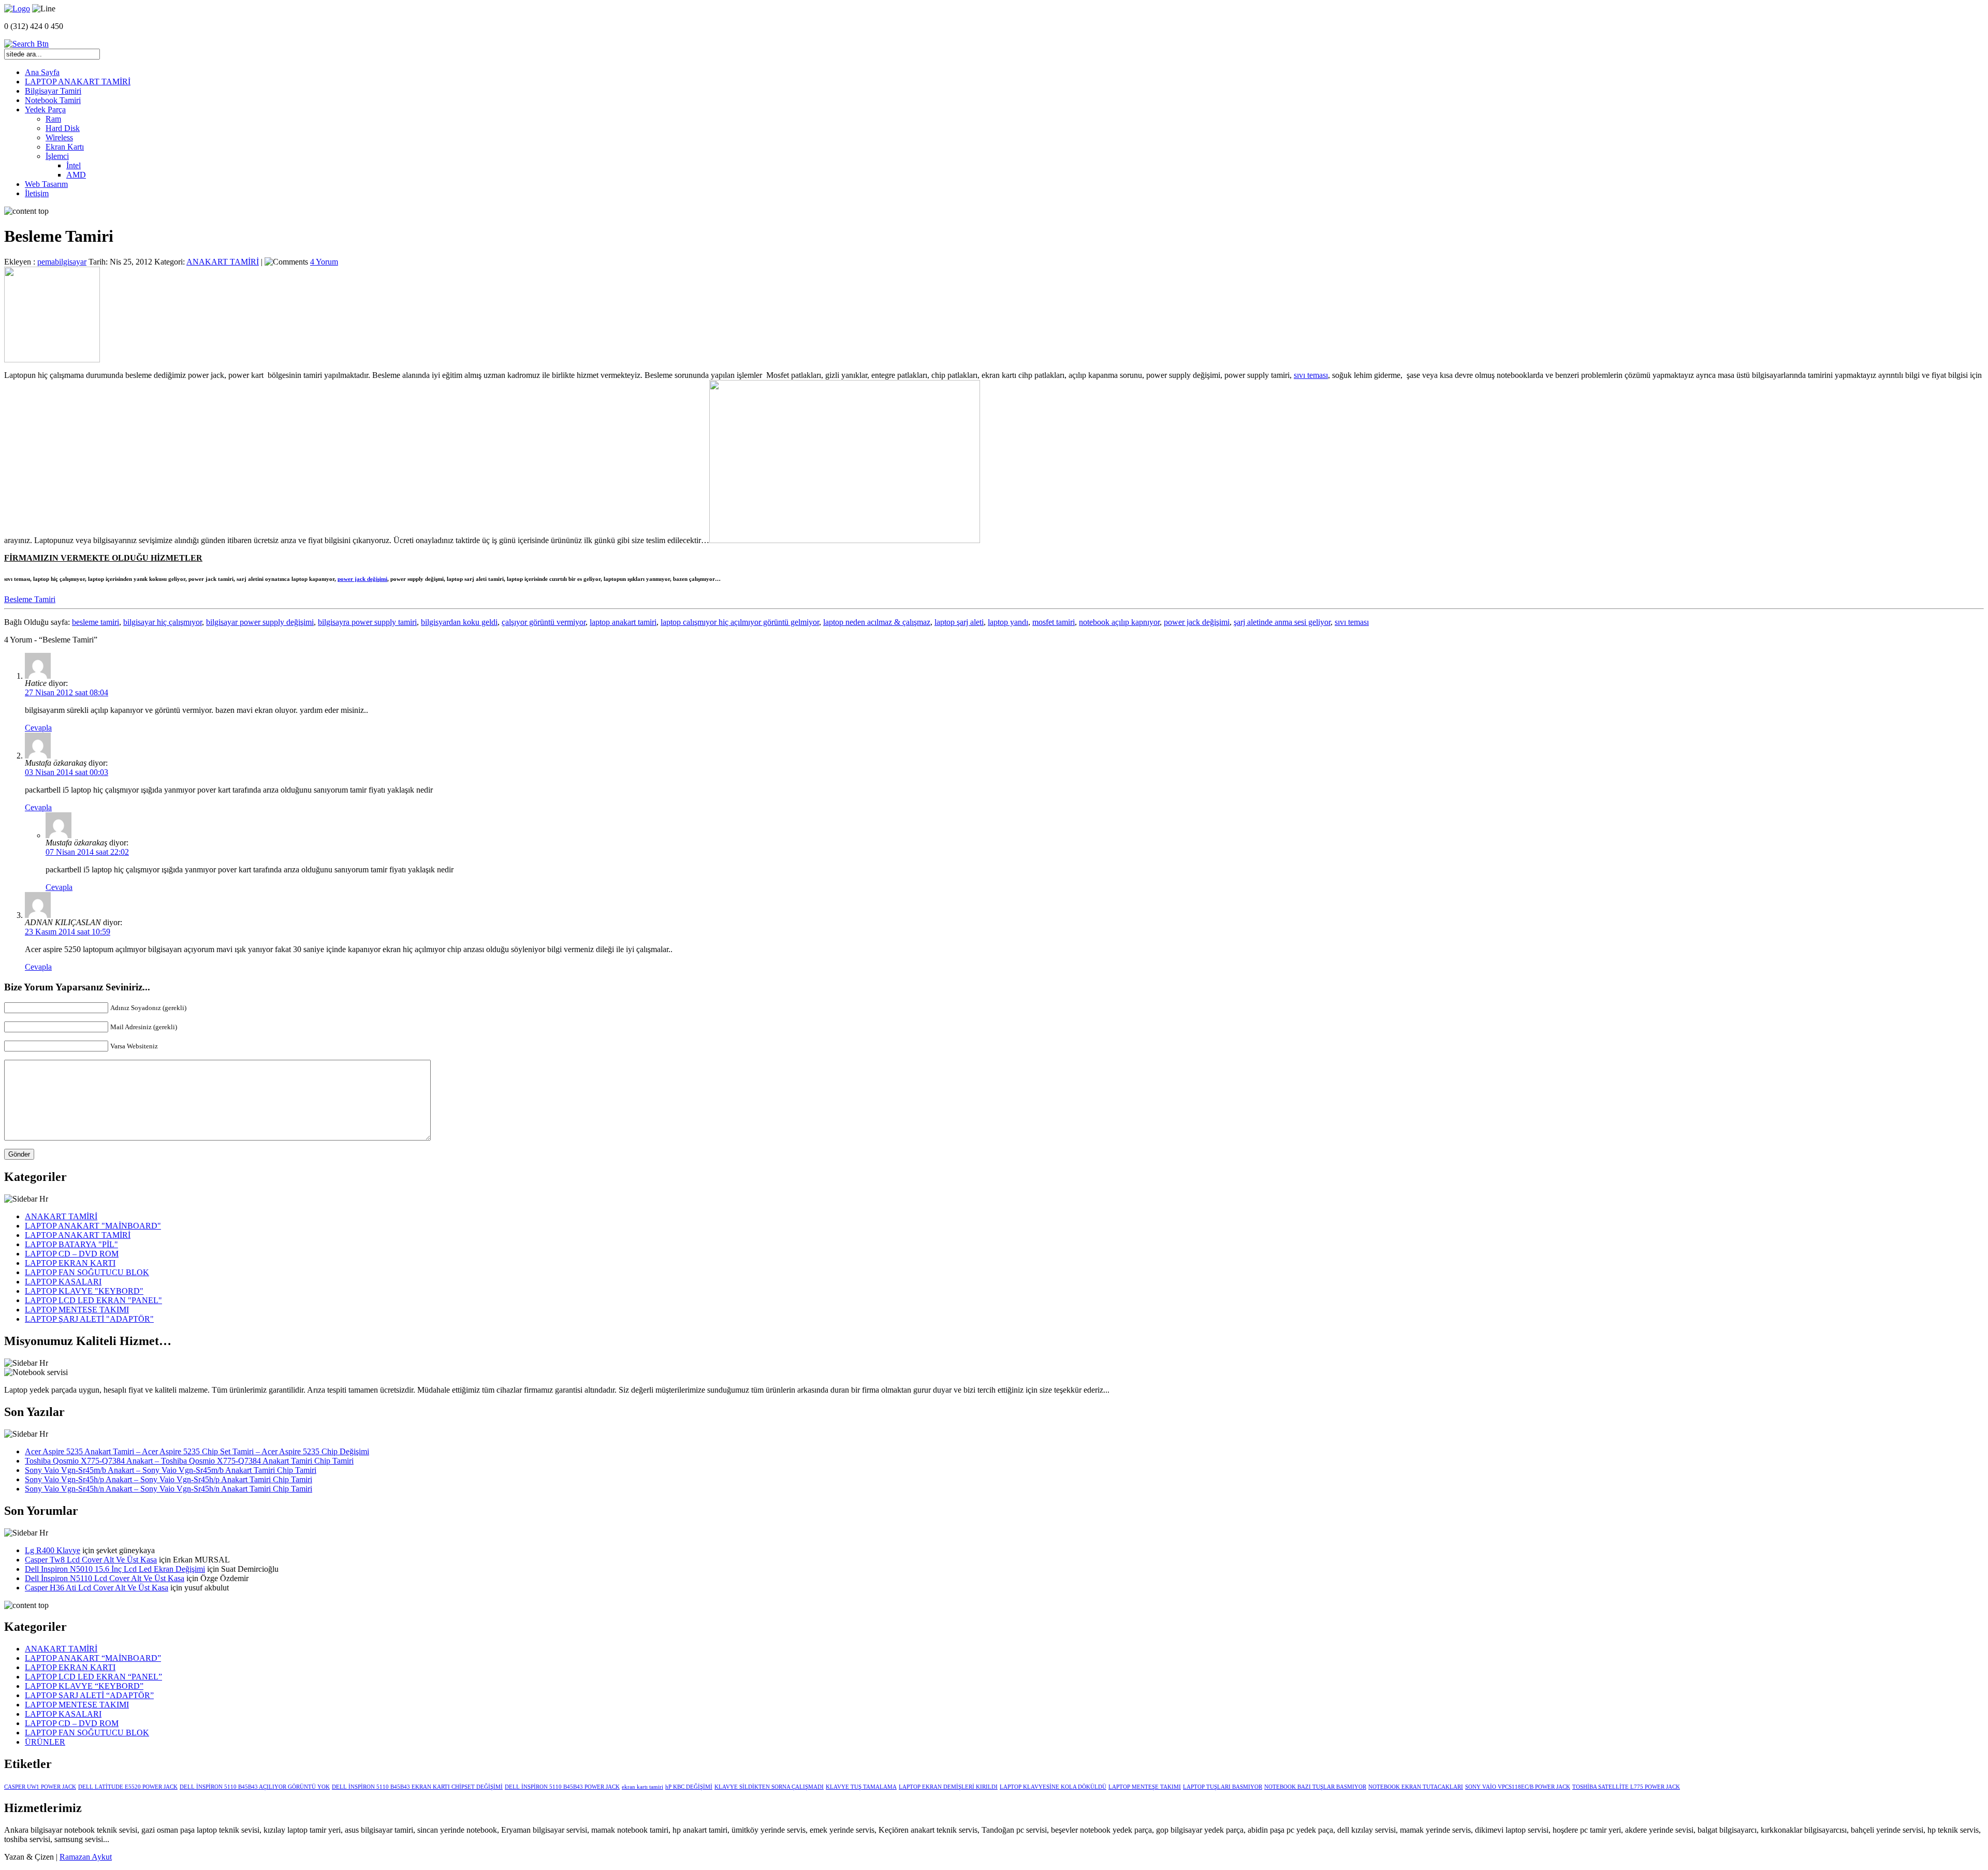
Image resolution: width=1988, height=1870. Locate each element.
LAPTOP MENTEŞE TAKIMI (77, 1310)
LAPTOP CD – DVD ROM (72, 1254)
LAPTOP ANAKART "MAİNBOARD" (93, 1226)
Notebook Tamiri (53, 100)
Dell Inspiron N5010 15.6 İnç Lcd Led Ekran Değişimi (115, 1569)
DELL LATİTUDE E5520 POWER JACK (128, 1787)
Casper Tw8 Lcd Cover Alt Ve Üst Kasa (91, 1560)
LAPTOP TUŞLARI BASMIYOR (1223, 1787)
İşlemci (57, 156)
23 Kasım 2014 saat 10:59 (68, 932)
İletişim (37, 193)
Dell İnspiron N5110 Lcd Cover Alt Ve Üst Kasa (105, 1578)
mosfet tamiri (1054, 622)
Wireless (59, 137)
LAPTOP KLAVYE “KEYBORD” (84, 1686)
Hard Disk (63, 128)
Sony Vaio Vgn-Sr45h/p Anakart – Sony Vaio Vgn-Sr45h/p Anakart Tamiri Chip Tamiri (169, 1479)
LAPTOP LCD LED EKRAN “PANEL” (93, 1677)
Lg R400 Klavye (53, 1550)
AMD (76, 175)
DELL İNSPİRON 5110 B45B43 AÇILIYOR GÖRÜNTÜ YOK (255, 1787)
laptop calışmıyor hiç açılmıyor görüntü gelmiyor (740, 622)
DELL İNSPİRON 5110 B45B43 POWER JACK (562, 1787)
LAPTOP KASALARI (63, 1282)
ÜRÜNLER (45, 1742)
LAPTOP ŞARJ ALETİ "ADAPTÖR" (89, 1319)
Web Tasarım (46, 184)
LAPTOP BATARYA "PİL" (71, 1244)
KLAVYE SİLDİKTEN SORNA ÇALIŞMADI (769, 1787)
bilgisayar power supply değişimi (260, 622)
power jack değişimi (362, 579)
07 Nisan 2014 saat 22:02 (87, 852)
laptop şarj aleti (959, 622)
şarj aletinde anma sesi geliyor (1282, 622)
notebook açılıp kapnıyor (1119, 622)
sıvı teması (1311, 375)
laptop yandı (1008, 622)
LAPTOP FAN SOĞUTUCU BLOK (87, 1272)
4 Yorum (324, 262)
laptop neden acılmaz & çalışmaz (877, 622)
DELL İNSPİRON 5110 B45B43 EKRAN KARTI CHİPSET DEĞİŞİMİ (417, 1787)
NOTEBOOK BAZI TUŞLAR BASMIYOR (1315, 1787)
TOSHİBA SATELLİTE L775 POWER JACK (1626, 1787)
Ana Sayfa (42, 72)
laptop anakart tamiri (623, 622)
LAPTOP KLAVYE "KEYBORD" (84, 1291)
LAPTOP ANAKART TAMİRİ (78, 82)
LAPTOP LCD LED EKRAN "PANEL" (93, 1300)
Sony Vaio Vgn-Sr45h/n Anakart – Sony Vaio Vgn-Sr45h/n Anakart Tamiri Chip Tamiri (169, 1489)
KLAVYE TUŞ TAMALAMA (861, 1787)
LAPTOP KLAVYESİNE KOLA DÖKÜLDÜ (1053, 1787)
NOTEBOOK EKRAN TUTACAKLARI (1416, 1787)
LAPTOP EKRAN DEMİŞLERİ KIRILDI (948, 1787)
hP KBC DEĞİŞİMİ (689, 1787)
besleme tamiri (96, 622)
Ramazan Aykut (86, 1857)
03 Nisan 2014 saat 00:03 (67, 772)
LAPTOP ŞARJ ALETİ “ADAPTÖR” (89, 1695)
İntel (74, 165)
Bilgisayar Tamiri (53, 91)
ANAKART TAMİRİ (223, 262)
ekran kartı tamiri (642, 1787)
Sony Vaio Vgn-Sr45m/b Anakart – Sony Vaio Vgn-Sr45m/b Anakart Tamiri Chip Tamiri (171, 1470)
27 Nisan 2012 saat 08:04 (67, 692)
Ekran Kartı (65, 147)
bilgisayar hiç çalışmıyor (163, 622)
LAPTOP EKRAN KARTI (70, 1263)
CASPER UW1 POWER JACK (40, 1787)
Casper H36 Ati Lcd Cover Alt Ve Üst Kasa (97, 1588)
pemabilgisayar (62, 262)
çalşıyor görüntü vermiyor (544, 622)
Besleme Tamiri (30, 599)
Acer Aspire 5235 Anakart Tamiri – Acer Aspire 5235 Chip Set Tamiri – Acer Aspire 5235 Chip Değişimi (197, 1451)
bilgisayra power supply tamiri (367, 622)
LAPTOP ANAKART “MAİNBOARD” (93, 1658)
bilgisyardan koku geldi (459, 622)
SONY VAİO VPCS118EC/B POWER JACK (1518, 1787)
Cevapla (38, 728)
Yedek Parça (45, 109)
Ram (53, 119)
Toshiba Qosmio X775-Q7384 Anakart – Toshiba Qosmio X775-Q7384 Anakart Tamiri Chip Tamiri (189, 1461)
